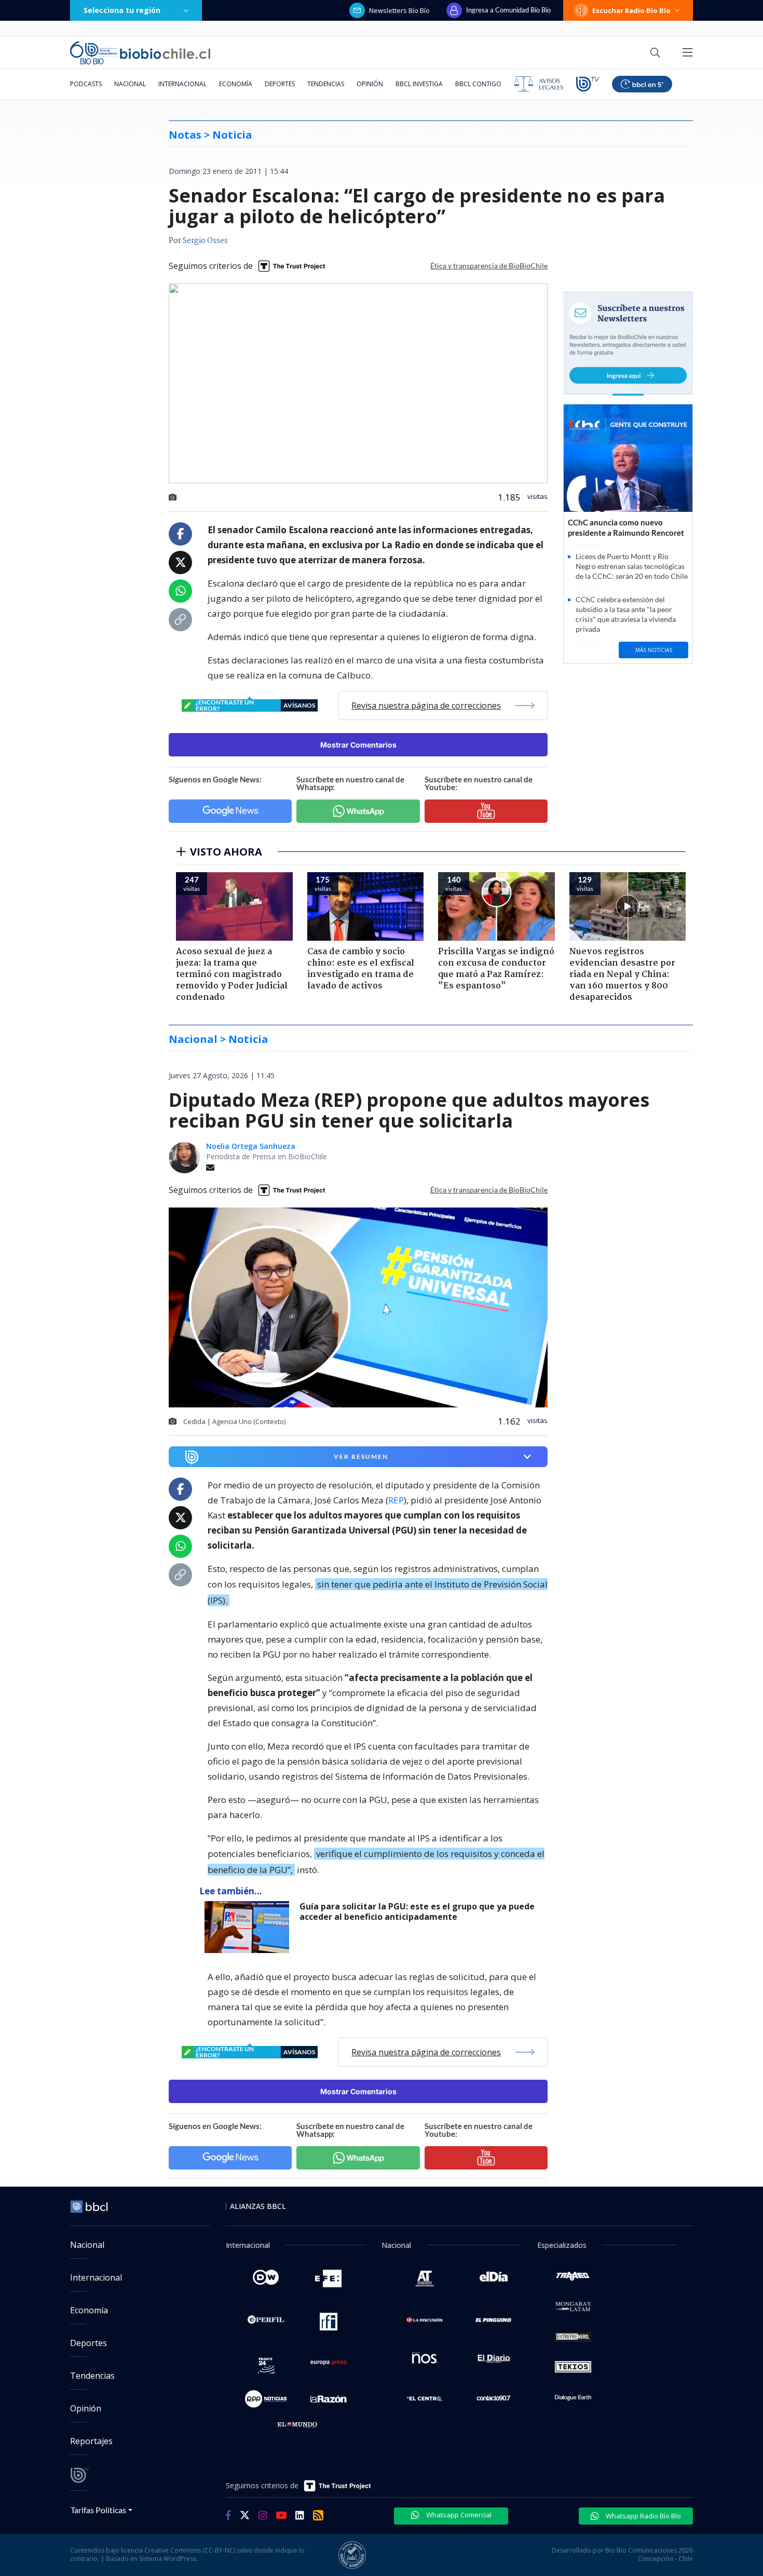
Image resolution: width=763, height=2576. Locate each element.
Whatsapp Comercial (458, 2515)
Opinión (370, 84)
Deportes (280, 84)
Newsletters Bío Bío (399, 10)
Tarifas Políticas (98, 2510)
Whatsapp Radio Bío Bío (643, 2516)
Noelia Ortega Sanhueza (251, 1146)
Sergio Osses (205, 241)
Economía (236, 84)
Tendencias (326, 84)
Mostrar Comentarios (358, 745)
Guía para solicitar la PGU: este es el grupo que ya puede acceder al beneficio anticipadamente (417, 1912)
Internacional (182, 84)
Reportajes (91, 2441)
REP (396, 1500)
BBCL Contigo (478, 84)
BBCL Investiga (419, 84)
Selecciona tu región (122, 10)
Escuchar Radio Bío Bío (631, 10)
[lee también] (249, 1927)
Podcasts (86, 84)
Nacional (130, 84)
